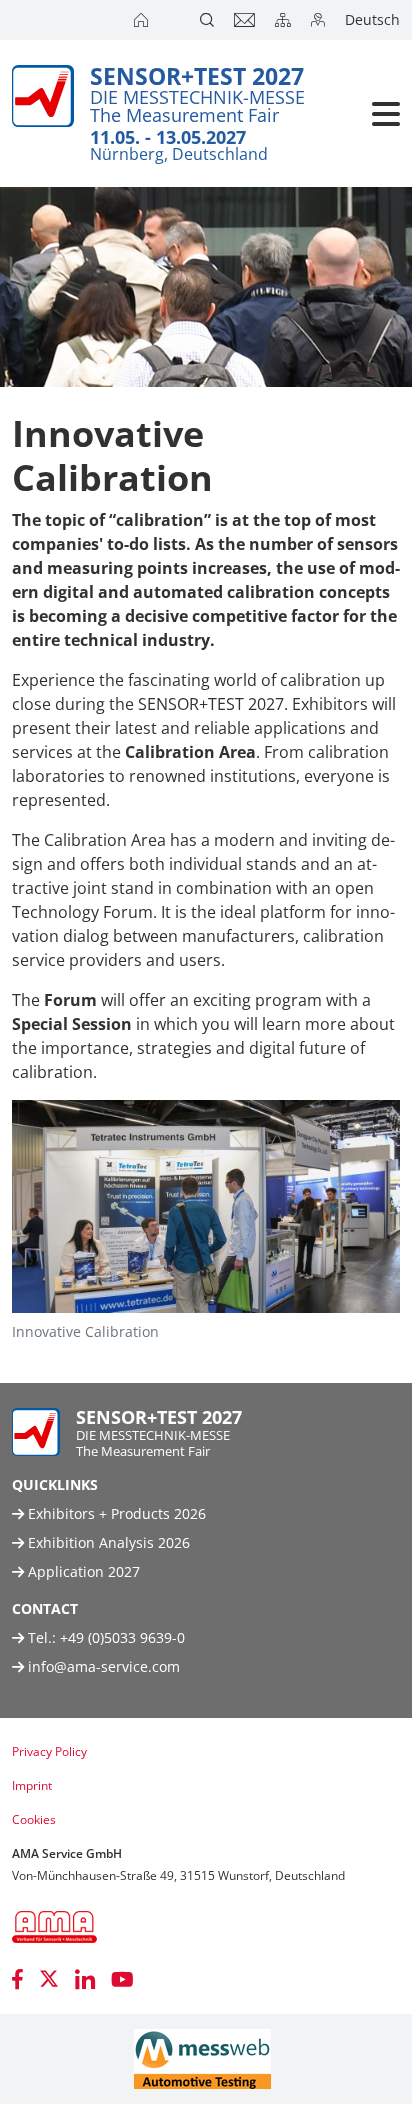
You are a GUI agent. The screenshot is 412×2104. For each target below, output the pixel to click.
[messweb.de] (202, 2059)
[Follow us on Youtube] (122, 1979)
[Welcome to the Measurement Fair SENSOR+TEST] (143, 20)
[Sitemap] (285, 20)
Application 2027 (82, 1571)
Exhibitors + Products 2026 (115, 1513)
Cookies (34, 1819)
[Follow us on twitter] (49, 1979)
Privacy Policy (49, 1751)
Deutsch (372, 19)
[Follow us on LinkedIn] (85, 1979)
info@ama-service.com (104, 1666)
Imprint (32, 1785)
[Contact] (246, 20)
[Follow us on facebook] (17, 1979)
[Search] (209, 20)
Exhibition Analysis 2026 (107, 1542)
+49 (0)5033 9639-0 (122, 1637)
